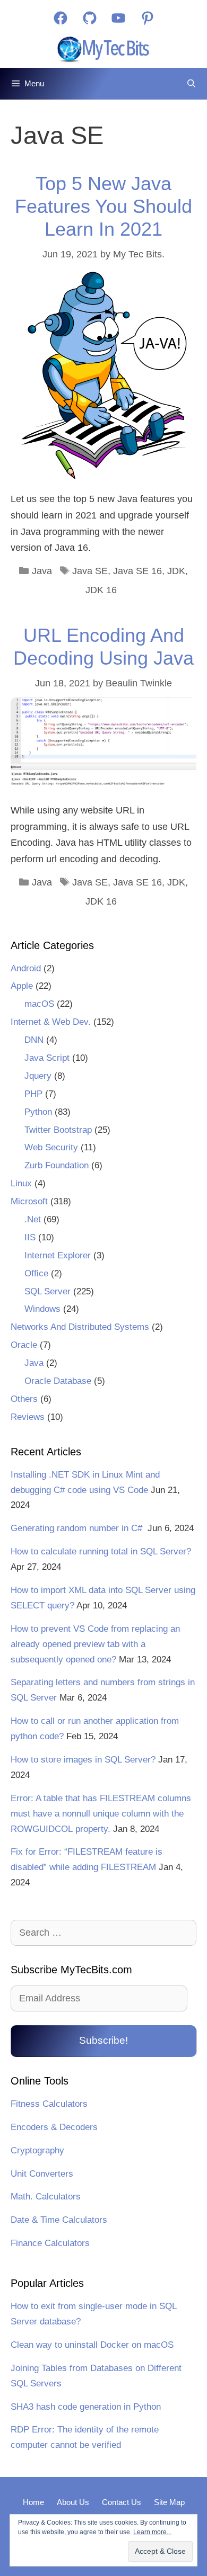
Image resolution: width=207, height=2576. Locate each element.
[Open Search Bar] (191, 84)
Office (36, 1273)
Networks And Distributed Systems (80, 1327)
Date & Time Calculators (59, 2220)
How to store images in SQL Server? (83, 1760)
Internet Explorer (58, 1255)
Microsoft (29, 1201)
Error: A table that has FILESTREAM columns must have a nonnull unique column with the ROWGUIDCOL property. (101, 1814)
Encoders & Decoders (54, 2127)
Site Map (169, 2502)
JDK (176, 571)
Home (33, 2502)
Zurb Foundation (57, 1165)
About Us (73, 2502)
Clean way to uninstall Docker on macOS (92, 2345)
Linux (21, 1183)
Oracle (24, 1345)
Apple (22, 986)
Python (38, 1112)
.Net (33, 1219)
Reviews (28, 1417)
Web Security (51, 1147)
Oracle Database (58, 1381)
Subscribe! (103, 2040)
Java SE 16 (137, 571)
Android (26, 968)
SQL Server (48, 1291)
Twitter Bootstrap (58, 1130)
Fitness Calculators (49, 2104)
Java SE (90, 571)
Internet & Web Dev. (51, 1022)
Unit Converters (42, 2174)
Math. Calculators (46, 2197)
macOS (39, 1004)
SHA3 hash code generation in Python (86, 2407)
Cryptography (37, 2150)
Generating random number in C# (78, 1528)
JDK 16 (101, 590)
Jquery (38, 1076)
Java (42, 571)
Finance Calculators (50, 2243)
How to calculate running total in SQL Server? (101, 1551)
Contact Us (122, 2502)
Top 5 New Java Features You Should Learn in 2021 (103, 206)
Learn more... (152, 2532)
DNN (34, 1040)
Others (24, 1399)
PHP (33, 1094)
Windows (42, 1309)
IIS (30, 1237)
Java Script (47, 1058)
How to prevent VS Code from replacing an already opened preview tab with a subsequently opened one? (95, 1644)
